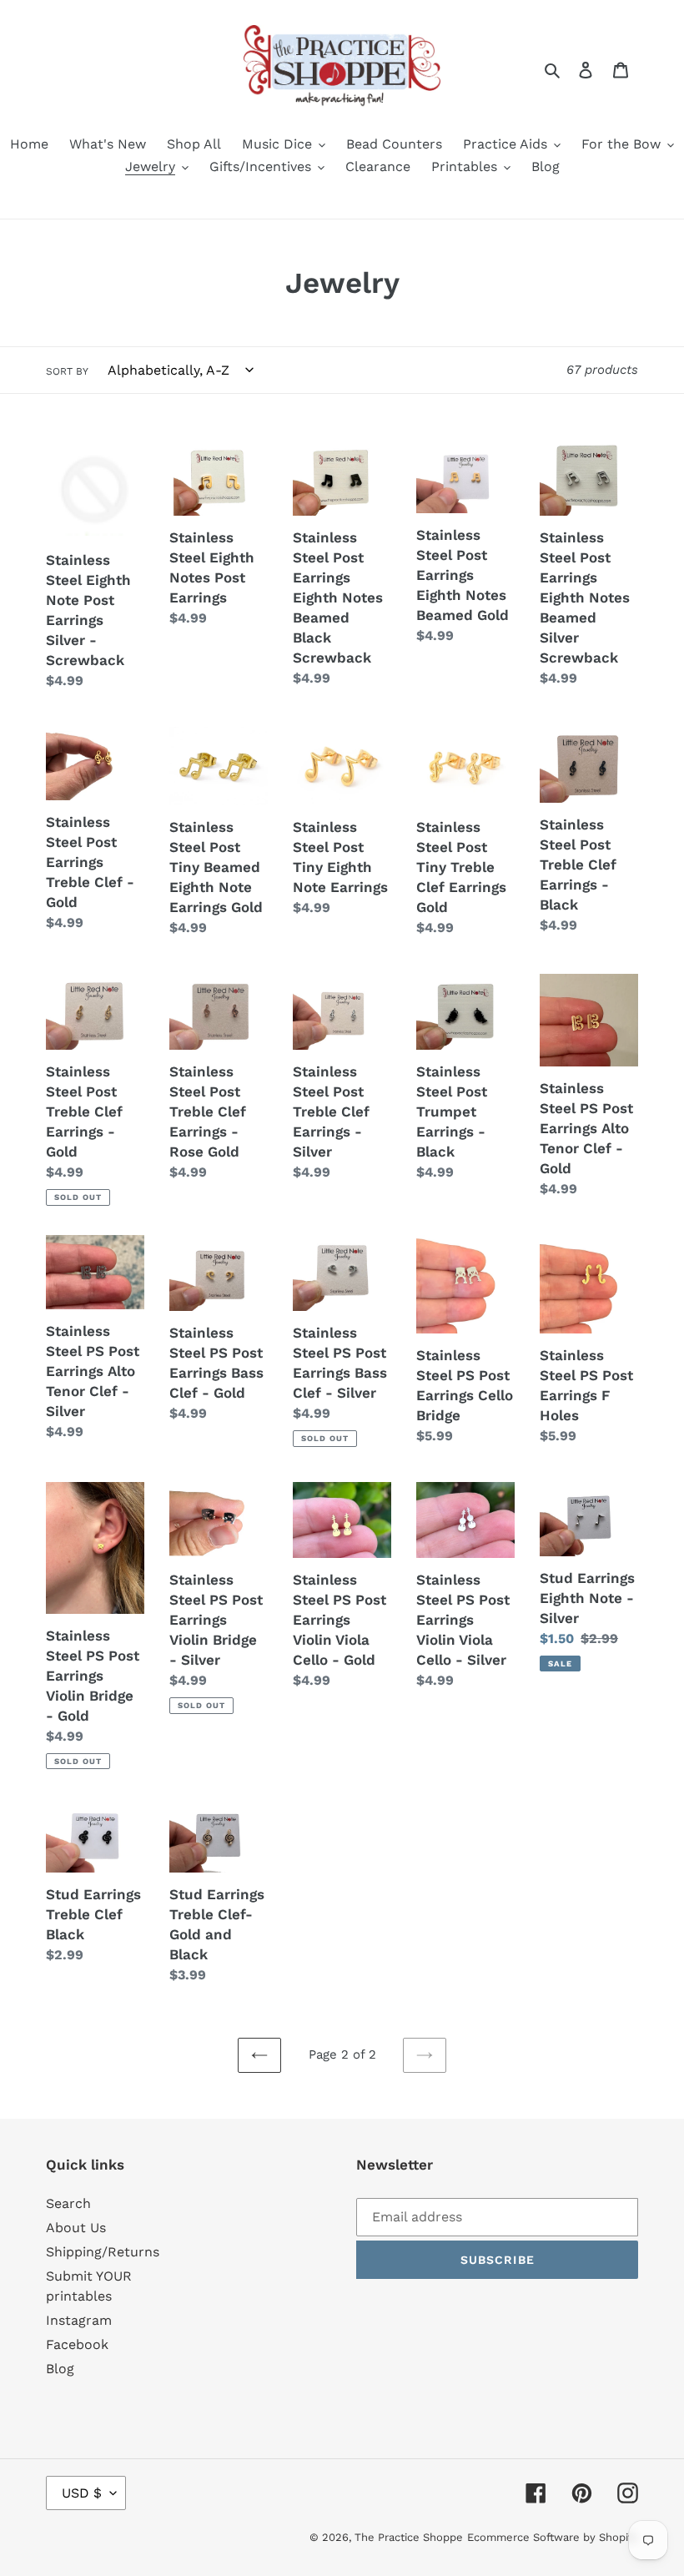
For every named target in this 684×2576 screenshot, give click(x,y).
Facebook (77, 2344)
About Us (76, 2228)
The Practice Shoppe (409, 2537)
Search (68, 2203)
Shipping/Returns (103, 2252)
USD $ (82, 2493)
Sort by (67, 371)
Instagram (79, 2320)
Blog (60, 2369)
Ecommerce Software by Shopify (553, 2537)
